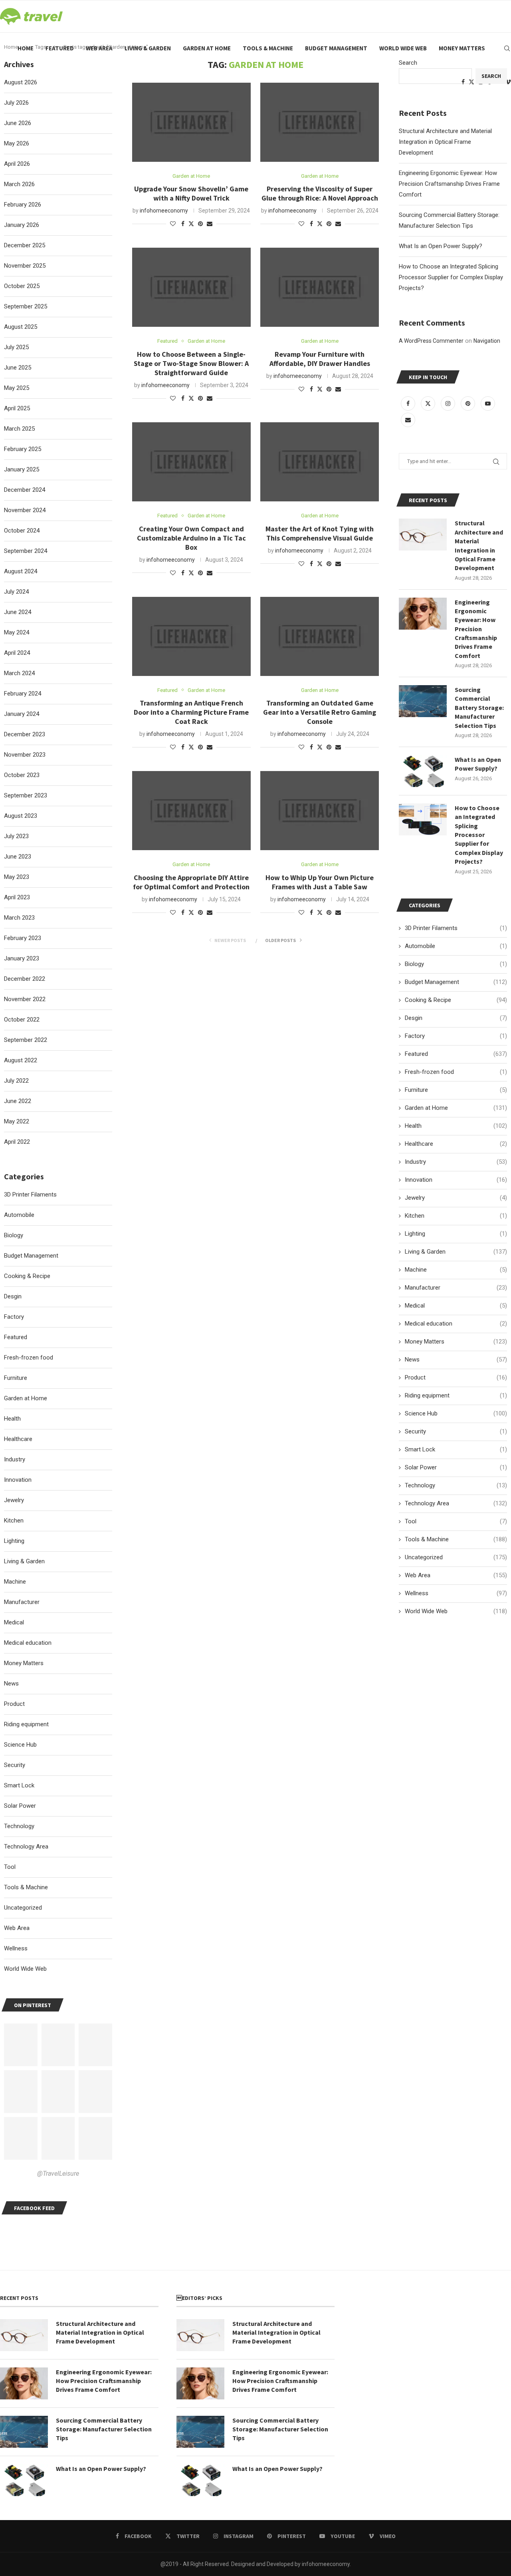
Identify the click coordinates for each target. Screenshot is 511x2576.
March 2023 (19, 918)
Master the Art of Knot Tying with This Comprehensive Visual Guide (320, 533)
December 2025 (25, 245)
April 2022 (17, 1142)
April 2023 (17, 897)
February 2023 (23, 938)
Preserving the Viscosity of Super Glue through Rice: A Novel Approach (320, 193)
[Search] (507, 48)
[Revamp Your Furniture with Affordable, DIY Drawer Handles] (320, 287)
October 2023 (22, 775)
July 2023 (16, 836)
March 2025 (19, 429)
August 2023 (21, 816)
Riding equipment (456, 1395)
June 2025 (18, 368)
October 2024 (22, 531)
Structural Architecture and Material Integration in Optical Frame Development (445, 142)
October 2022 (22, 1020)
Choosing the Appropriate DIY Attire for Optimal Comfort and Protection (191, 882)
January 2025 (22, 469)
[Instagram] (449, 403)
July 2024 (16, 592)
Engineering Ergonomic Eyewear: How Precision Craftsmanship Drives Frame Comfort (449, 184)
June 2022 (18, 1101)
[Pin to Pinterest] (200, 224)
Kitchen (456, 1216)
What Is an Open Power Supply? (441, 246)
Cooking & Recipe (456, 1000)
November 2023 (25, 755)
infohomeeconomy (164, 211)
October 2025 (22, 286)
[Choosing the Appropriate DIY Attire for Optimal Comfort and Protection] (191, 811)
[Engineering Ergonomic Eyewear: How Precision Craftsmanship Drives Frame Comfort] (423, 614)
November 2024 (25, 510)
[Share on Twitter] (191, 224)
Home (26, 48)
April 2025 (17, 408)
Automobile (456, 946)
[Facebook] (409, 403)
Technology (456, 1485)
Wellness (456, 1593)
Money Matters (462, 48)
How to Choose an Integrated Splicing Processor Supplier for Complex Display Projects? (451, 277)
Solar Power (456, 1467)
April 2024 (17, 653)
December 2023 (25, 734)
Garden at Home (207, 48)
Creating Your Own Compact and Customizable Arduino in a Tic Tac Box (191, 538)
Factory (456, 1036)
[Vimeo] (508, 82)
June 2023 (18, 857)
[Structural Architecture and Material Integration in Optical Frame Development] (423, 535)
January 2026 (22, 225)
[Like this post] (173, 224)
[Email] (408, 420)
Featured (60, 48)
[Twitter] (429, 403)
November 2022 (25, 999)
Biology (456, 964)
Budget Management (336, 48)
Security (456, 1431)
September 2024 (26, 551)
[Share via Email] (210, 224)
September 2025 (26, 306)
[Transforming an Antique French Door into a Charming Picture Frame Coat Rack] (191, 636)
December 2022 (25, 979)
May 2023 (17, 877)
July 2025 (16, 347)
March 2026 (19, 184)
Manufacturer (456, 1288)
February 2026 (23, 205)
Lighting (456, 1234)
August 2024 (21, 571)
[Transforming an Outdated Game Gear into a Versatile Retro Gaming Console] (320, 636)
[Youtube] (488, 403)
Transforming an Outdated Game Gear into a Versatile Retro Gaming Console (320, 712)
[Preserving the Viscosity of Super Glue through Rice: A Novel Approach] (320, 122)
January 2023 (22, 958)
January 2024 (22, 714)
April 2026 (17, 164)
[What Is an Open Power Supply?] (423, 771)
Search (408, 63)
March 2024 (19, 673)
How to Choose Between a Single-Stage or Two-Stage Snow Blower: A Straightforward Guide (191, 363)
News (456, 1360)
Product (456, 1377)
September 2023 (26, 795)
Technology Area (456, 1503)
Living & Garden (148, 48)
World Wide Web (403, 48)
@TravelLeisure (58, 2173)
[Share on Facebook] (183, 224)
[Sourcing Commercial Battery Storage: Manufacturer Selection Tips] (423, 701)
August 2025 (21, 327)
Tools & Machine (268, 48)
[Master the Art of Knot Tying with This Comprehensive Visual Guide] (320, 462)
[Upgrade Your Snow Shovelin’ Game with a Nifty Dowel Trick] (191, 122)
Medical (456, 1306)
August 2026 (21, 82)
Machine (456, 1270)
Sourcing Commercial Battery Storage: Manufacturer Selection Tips (479, 708)
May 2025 (17, 388)
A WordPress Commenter (431, 341)
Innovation (456, 1180)
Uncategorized (456, 1557)
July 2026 (16, 103)
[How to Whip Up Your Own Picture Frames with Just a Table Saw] (320, 811)
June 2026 (18, 123)
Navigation (487, 341)
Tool (456, 1521)
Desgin (456, 1018)
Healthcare (456, 1144)
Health (456, 1126)
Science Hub (456, 1413)
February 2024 (23, 694)
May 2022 (17, 1121)
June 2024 (18, 612)
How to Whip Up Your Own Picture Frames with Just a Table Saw (320, 882)
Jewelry (456, 1198)
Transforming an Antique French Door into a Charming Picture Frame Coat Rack (191, 712)
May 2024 (17, 632)
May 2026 (17, 143)
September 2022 (26, 1040)
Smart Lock (456, 1449)
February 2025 (23, 449)
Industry (456, 1162)
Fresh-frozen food (456, 1072)
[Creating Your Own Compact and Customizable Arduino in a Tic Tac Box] (191, 462)
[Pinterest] (469, 403)
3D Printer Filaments (456, 928)
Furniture (456, 1090)
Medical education (456, 1324)
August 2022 (21, 1060)
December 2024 (25, 490)
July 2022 (16, 1081)
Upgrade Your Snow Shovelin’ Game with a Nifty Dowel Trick (191, 193)
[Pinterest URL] (21, 2045)
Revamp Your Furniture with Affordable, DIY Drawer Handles (320, 359)
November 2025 (25, 266)
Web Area (99, 48)
